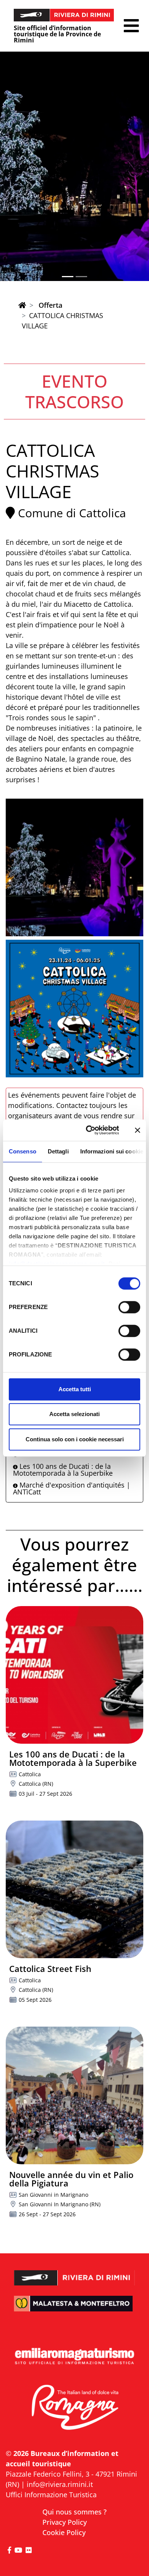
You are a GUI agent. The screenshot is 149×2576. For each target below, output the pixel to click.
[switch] (129, 1307)
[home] (22, 305)
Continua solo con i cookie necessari (75, 1439)
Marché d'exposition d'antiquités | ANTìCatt (72, 1488)
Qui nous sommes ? (74, 2512)
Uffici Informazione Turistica (51, 2495)
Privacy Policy (65, 2522)
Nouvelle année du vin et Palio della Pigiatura (71, 2179)
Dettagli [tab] (58, 1151)
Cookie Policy (64, 2532)
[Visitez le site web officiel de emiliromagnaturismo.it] (74, 2357)
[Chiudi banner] (138, 1130)
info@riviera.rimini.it (60, 2484)
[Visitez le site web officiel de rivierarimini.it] (74, 2273)
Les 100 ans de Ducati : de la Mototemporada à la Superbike (63, 1470)
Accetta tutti (75, 1389)
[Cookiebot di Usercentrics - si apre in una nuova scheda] (89, 1130)
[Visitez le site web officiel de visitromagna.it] (74, 2408)
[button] (131, 26)
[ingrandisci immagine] (74, 867)
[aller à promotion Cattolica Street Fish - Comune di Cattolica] (74, 1889)
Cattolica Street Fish (50, 1969)
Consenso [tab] (23, 1151)
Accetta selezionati (74, 1414)
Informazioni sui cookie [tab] (112, 1151)
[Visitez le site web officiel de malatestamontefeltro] (74, 2309)
